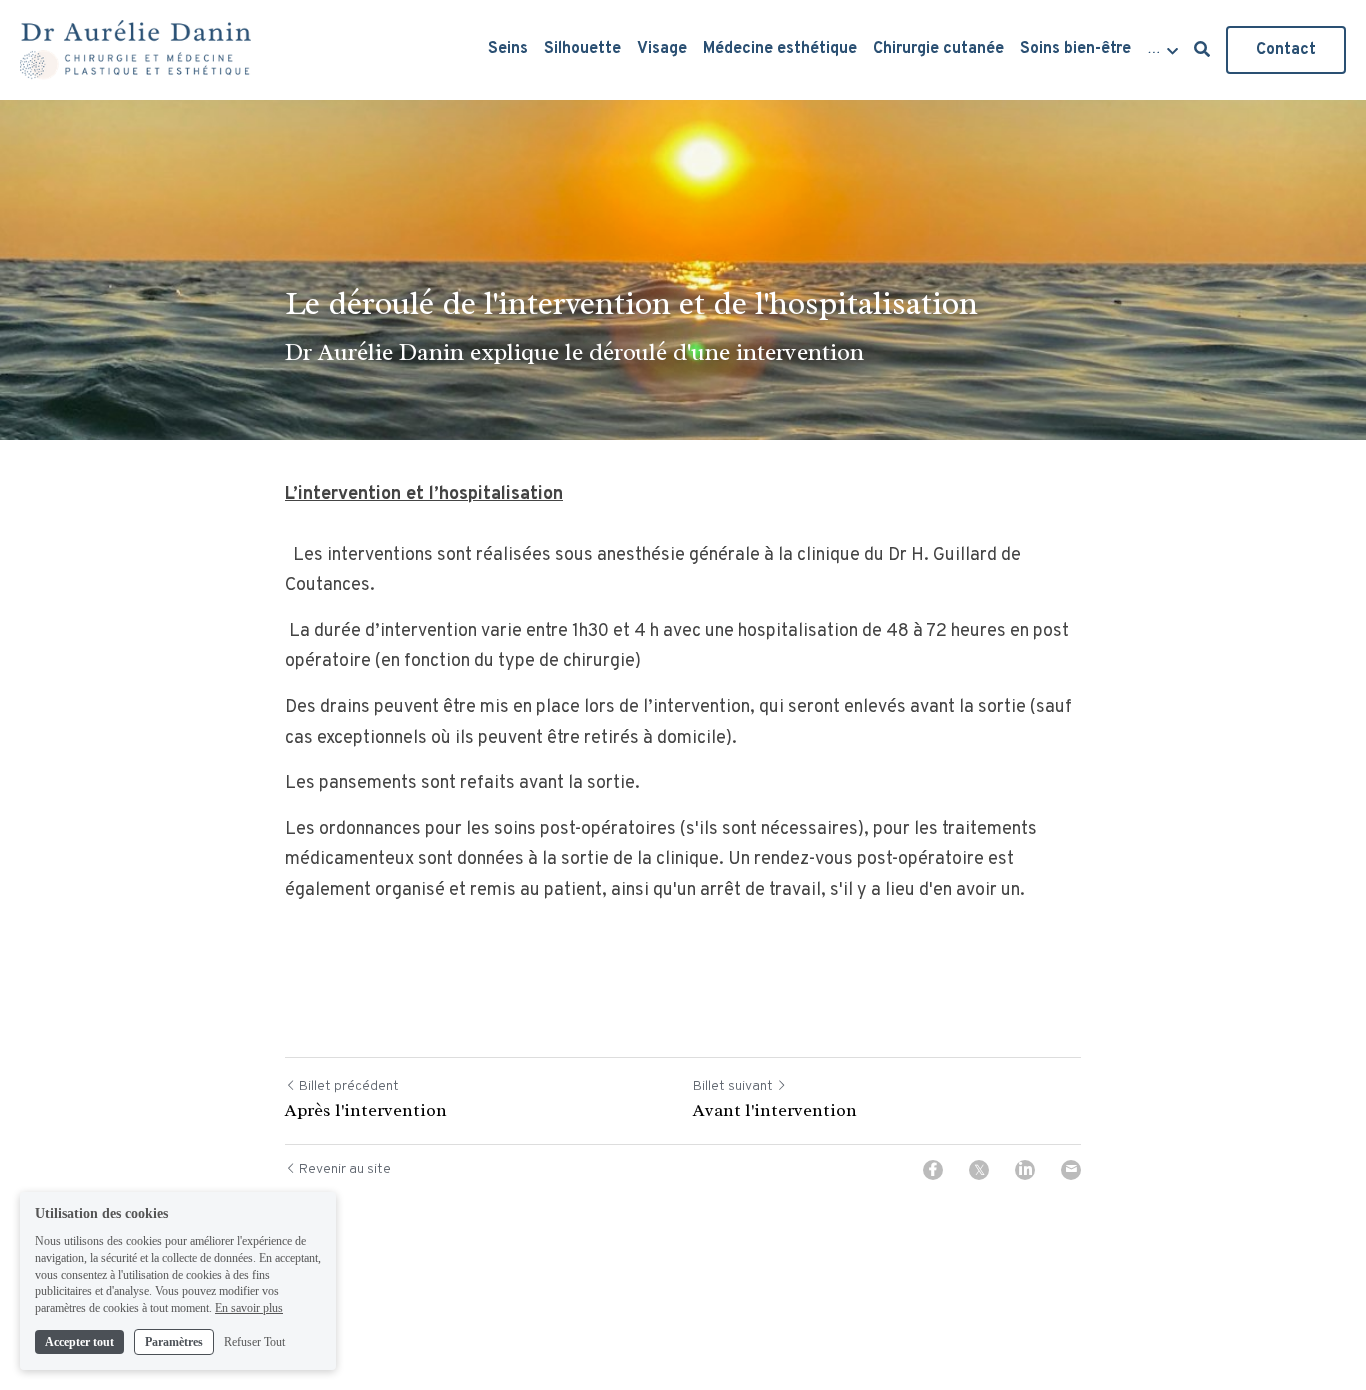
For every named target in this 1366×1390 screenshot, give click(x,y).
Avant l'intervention (775, 1110)
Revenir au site (345, 1169)
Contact (1286, 50)
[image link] (135, 48)
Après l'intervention (366, 1110)
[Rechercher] (1202, 50)
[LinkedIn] (1025, 1170)
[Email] (1071, 1170)
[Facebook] (933, 1170)
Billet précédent (349, 1086)
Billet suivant (733, 1086)
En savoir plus (249, 1308)
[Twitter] (979, 1170)
